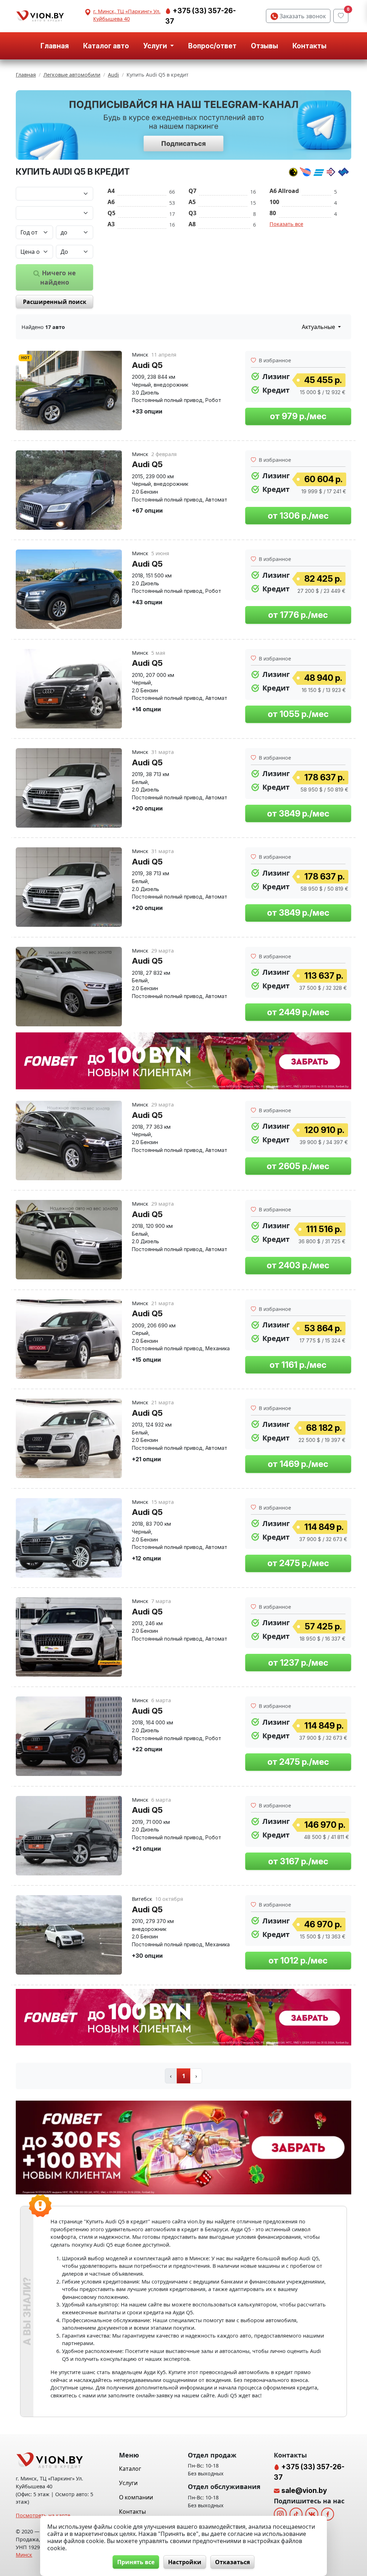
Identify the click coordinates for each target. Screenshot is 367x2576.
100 (274, 202)
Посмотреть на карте (43, 2515)
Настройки (185, 2562)
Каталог (130, 2469)
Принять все (136, 2562)
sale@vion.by (304, 2490)
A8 (192, 224)
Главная (55, 46)
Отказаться (232, 2562)
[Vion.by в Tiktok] (296, 2514)
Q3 (192, 213)
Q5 (111, 213)
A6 (111, 202)
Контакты (309, 46)
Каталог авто (106, 46)
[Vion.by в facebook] (328, 2514)
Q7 (192, 191)
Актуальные (319, 327)
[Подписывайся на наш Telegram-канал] (183, 125)
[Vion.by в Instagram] (280, 2514)
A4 (111, 191)
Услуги (128, 2483)
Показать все (286, 224)
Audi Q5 (147, 365)
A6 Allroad (284, 191)
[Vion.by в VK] (312, 2514)
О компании (136, 2497)
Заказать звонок (302, 16)
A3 (111, 224)
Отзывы (264, 46)
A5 (192, 202)
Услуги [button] (156, 46)
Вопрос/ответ (212, 46)
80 (273, 213)
